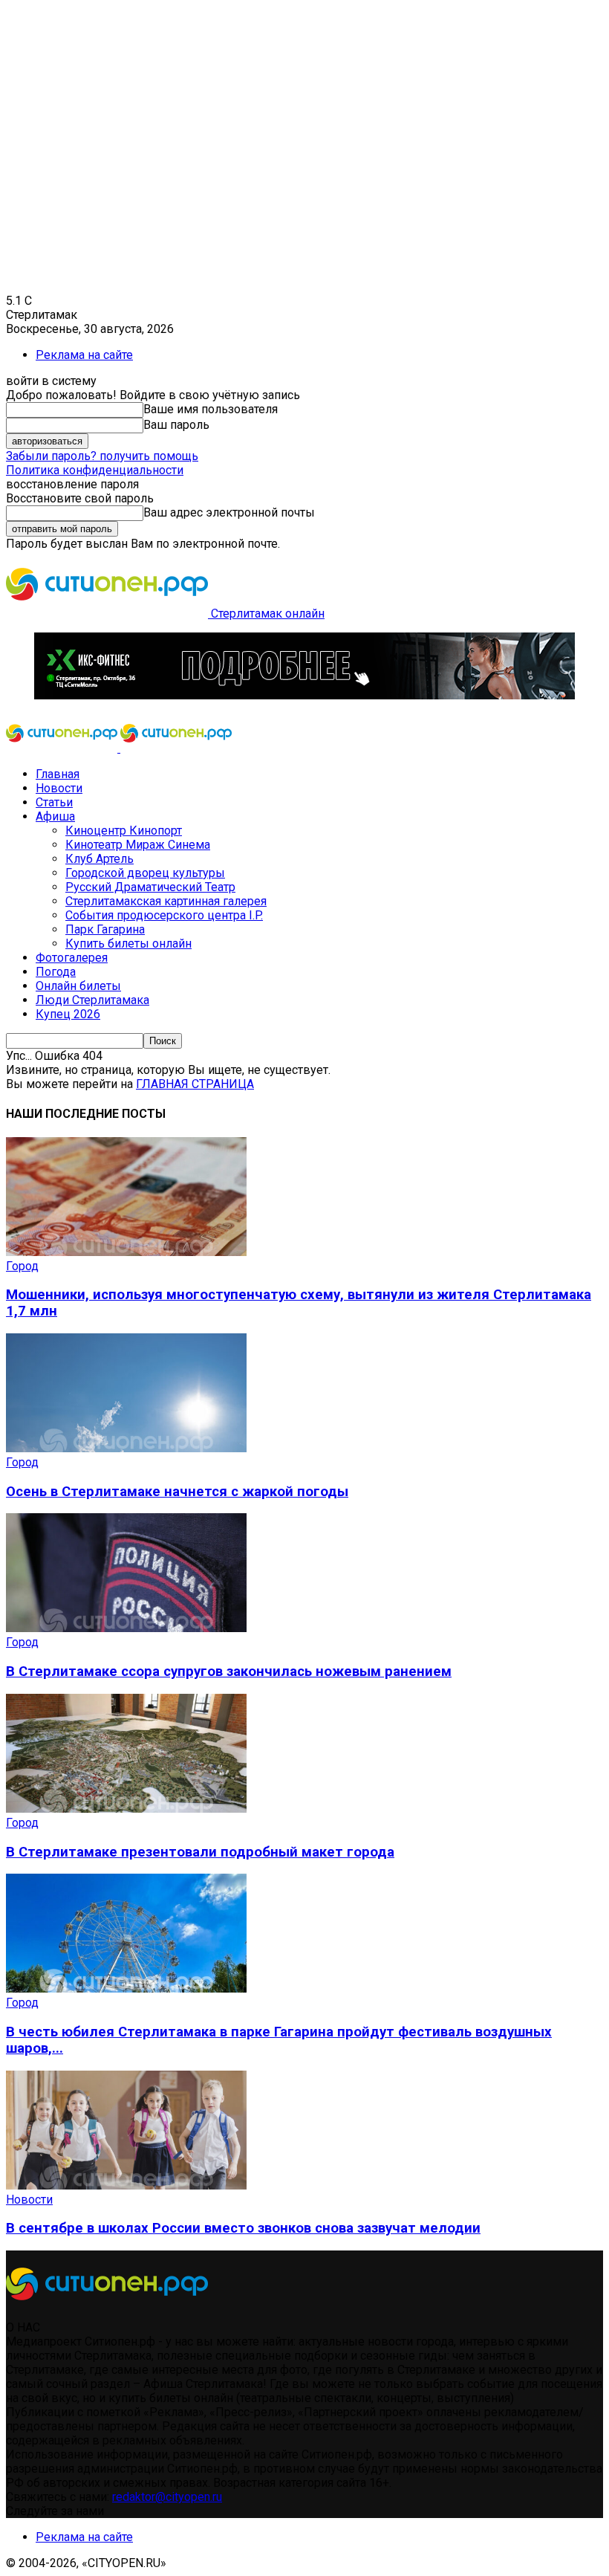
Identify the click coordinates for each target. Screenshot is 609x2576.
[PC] (304, 695)
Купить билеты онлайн (128, 944)
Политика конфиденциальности (95, 470)
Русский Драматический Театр (150, 887)
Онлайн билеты (78, 986)
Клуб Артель (100, 859)
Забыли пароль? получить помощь (102, 456)
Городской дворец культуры (145, 873)
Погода (56, 972)
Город (22, 1266)
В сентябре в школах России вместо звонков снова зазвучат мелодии (243, 2228)
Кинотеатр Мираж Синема (138, 845)
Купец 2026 (68, 1014)
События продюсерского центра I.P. (164, 915)
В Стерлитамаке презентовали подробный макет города (200, 1852)
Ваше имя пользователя (211, 409)
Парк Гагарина (105, 929)
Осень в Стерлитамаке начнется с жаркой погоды (177, 1492)
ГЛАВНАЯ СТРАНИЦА (195, 1084)
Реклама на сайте (84, 355)
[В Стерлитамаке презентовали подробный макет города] (126, 1809)
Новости (59, 788)
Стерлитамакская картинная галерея (166, 901)
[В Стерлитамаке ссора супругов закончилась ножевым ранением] (126, 1628)
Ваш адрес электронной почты (229, 512)
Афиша (55, 816)
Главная (58, 774)
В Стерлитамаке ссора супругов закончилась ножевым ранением (229, 1672)
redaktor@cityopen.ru (167, 2497)
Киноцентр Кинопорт (124, 831)
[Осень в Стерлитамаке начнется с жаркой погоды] (126, 1448)
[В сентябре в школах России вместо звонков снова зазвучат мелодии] (126, 2185)
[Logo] (63, 748)
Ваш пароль (176, 425)
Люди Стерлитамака (92, 1000)
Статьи (54, 802)
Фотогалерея (72, 958)
